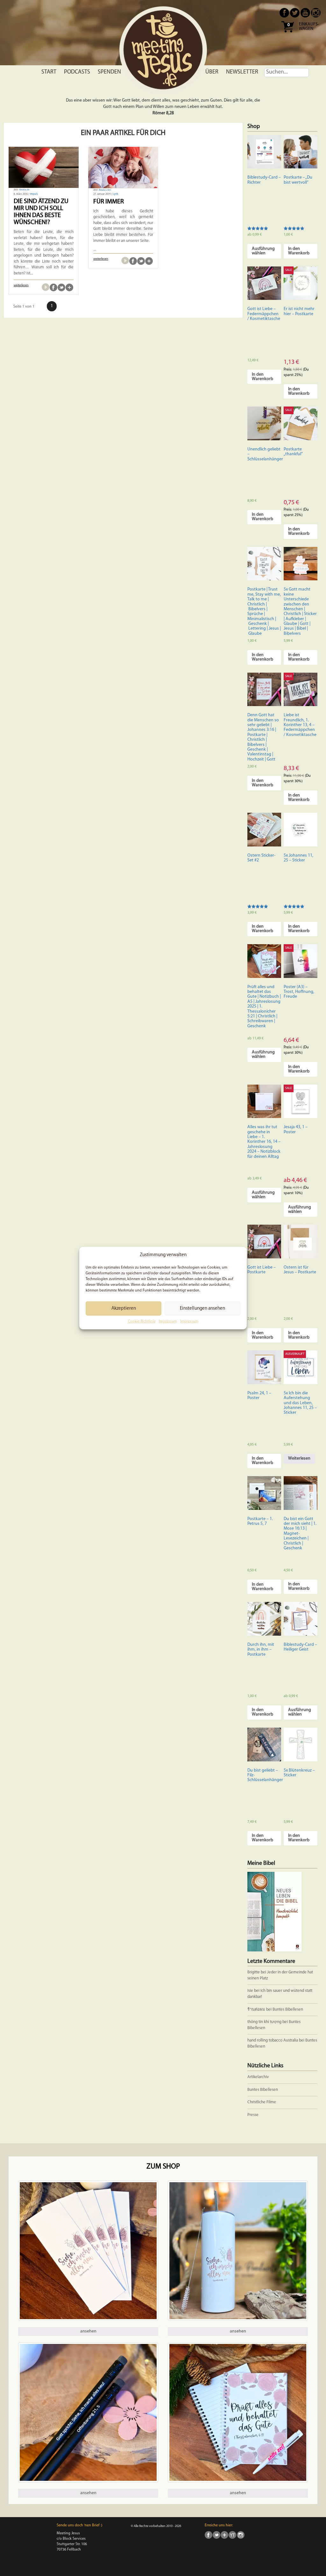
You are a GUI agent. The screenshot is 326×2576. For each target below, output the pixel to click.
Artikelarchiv (258, 2077)
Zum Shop (163, 2167)
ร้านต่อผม (256, 2010)
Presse (253, 2115)
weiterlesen (21, 285)
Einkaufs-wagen (309, 27)
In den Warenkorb (299, 251)
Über (212, 72)
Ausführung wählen (263, 251)
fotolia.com (105, 190)
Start (49, 72)
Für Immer (109, 202)
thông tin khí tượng (264, 2022)
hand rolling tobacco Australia (273, 2040)
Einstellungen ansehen (202, 1309)
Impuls (34, 194)
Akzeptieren (124, 1309)
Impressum (168, 1321)
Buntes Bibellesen (288, 2010)
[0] (287, 35)
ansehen (88, 2331)
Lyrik (115, 194)
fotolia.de (24, 190)
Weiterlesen (299, 1458)
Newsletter (242, 72)
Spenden (109, 72)
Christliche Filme (262, 2102)
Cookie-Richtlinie (142, 1321)
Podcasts (77, 72)
